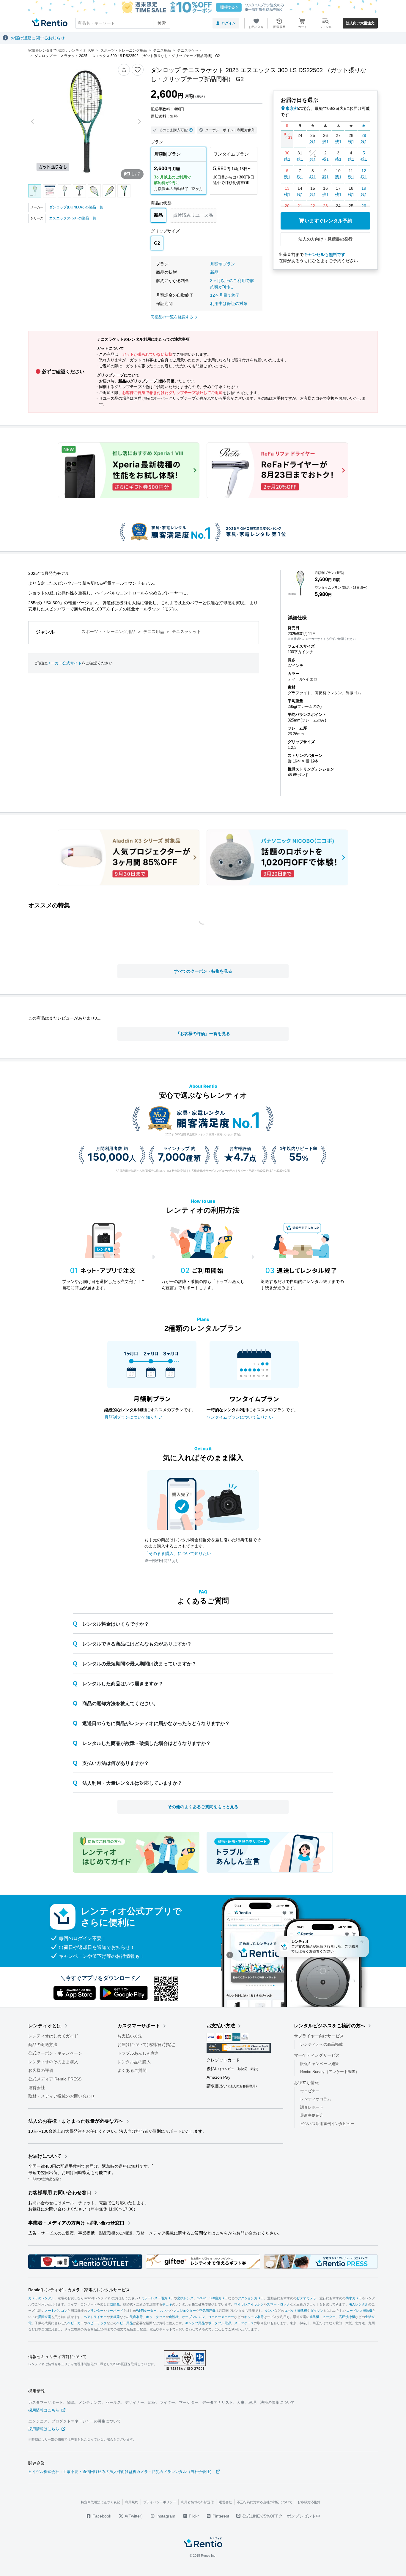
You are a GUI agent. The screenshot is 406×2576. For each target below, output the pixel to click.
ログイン (229, 23)
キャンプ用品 (195, 2323)
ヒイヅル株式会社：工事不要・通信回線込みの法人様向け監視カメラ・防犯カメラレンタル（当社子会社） (121, 2472)
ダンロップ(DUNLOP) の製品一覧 (76, 207)
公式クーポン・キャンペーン (55, 2053)
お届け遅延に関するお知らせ (38, 38)
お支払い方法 (130, 2036)
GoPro (202, 2298)
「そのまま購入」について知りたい (178, 1553)
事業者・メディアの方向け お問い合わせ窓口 (76, 2223)
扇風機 (314, 2317)
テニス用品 (154, 632)
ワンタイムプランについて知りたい (240, 1417)
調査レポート (312, 2107)
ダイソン (317, 2311)
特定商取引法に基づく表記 (100, 2502)
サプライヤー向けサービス (319, 2036)
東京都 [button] (292, 108)
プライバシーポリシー (160, 2502)
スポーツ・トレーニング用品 (108, 632)
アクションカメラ (251, 2298)
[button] (124, 70)
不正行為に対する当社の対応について (265, 2502)
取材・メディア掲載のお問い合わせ (62, 2096)
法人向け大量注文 (360, 23)
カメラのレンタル (41, 2298)
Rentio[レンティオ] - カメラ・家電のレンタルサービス (79, 2290)
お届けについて (45, 2156)
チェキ (167, 2304)
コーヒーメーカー (221, 2317)
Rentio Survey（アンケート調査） (330, 2072)
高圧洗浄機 (347, 2317)
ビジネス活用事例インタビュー (327, 2124)
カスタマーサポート (139, 2026)
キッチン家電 (254, 2317)
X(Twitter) (133, 2516)
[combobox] (123, 23)
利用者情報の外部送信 (197, 2502)
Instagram (165, 2516)
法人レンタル (358, 2304)
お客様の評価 (41, 2070)
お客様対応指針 (309, 2502)
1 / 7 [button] (136, 174)
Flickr (193, 2516)
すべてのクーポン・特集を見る (203, 971)
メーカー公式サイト (64, 663)
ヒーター (329, 2317)
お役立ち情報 (306, 2083)
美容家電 (136, 2317)
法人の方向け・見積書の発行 (325, 239)
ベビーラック (97, 2323)
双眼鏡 (115, 2304)
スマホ (165, 2311)
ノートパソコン (56, 2311)
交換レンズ (185, 2298)
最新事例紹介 (312, 2115)
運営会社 (37, 2088)
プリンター (95, 2311)
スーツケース (244, 2323)
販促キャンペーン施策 (320, 2064)
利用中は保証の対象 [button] (229, 303)
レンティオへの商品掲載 (321, 2044)
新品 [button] (214, 272)
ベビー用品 (125, 2323)
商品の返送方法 (43, 2045)
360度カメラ (219, 2298)
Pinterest (220, 2516)
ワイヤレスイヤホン (249, 2304)
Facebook (101, 2516)
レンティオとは (45, 2026)
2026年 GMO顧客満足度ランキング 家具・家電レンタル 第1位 (203, 1134)
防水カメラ (354, 2298)
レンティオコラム (316, 2099)
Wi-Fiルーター (146, 2311)
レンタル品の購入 (134, 2062)
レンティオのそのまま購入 (53, 2062)
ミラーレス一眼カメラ (158, 2298)
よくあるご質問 (132, 2070)
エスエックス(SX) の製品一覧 (73, 218)
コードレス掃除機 (359, 2311)
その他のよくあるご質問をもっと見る (203, 1807)
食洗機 (174, 2317)
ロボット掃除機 (296, 2311)
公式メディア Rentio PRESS (55, 2079)
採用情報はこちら (44, 2410)
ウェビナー (310, 2091)
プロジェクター (184, 2311)
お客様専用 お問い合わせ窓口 (60, 2193)
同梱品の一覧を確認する (172, 317)
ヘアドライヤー (95, 2317)
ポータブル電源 (219, 2323)
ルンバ (269, 2311)
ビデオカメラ (306, 2298)
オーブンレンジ (193, 2317)
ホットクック (156, 2317)
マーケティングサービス (317, 2055)
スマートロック (278, 2304)
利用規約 (132, 2502)
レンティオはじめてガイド (53, 2036)
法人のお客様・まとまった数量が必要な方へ (76, 2121)
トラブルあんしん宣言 (138, 2053)
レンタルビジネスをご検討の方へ (330, 2026)
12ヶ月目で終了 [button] (225, 295)
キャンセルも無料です (325, 254)
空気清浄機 (207, 2311)
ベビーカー (76, 2323)
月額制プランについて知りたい (133, 1417)
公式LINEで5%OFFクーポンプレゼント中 (281, 2516)
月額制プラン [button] (223, 264)
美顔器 (115, 2317)
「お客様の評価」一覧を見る (203, 1034)
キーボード (115, 2311)
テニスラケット (186, 632)
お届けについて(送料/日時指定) (147, 2045)
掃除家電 (45, 2317)
